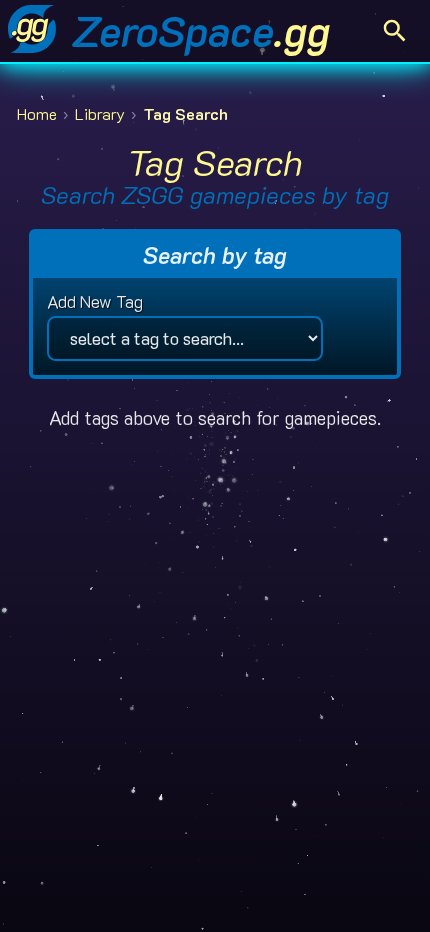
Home (37, 114)
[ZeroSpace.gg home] (32, 31)
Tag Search (185, 114)
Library (100, 114)
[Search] (395, 31)
